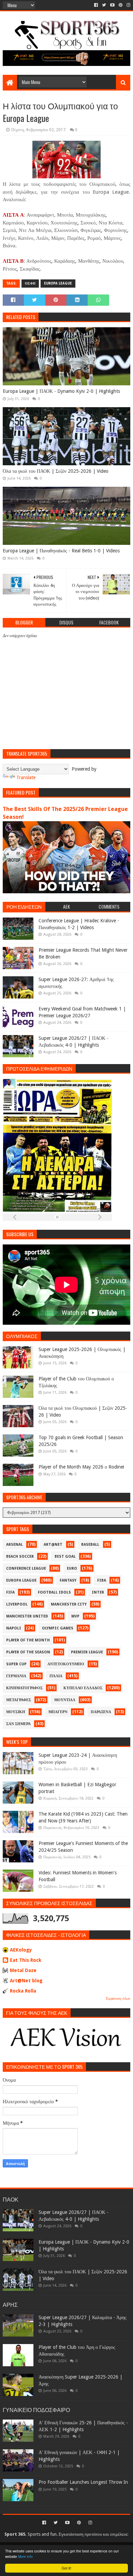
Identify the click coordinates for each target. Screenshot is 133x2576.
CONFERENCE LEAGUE (26, 1568)
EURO (72, 1568)
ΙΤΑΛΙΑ (56, 1676)
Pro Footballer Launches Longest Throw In (83, 2482)
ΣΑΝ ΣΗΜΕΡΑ (18, 1724)
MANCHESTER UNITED (27, 1616)
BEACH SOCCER (20, 1556)
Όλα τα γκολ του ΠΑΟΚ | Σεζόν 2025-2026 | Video (56, 471)
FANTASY (68, 1580)
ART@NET (53, 1545)
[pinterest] (121, 5)
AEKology (21, 1950)
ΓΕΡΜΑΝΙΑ (16, 1676)
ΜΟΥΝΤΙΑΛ (65, 1700)
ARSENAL (14, 1545)
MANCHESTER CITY (69, 1604)
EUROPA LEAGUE (58, 283)
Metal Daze (23, 1970)
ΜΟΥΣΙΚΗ (16, 1712)
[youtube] (112, 5)
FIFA (10, 1592)
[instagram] (128, 5)
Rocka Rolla (23, 1991)
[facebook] (96, 5)
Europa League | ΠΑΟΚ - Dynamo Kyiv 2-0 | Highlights (61, 391)
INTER (98, 1592)
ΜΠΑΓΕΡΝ (58, 1712)
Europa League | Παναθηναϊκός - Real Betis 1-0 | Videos (61, 551)
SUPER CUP (16, 1664)
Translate (26, 777)
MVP (75, 1616)
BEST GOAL (65, 1556)
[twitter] (104, 5)
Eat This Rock (26, 1960)
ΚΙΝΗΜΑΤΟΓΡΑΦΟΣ (24, 1688)
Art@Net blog (26, 1981)
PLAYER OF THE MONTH (28, 1640)
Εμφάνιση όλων (118, 1999)
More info (25, 2556)
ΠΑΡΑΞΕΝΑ (101, 1712)
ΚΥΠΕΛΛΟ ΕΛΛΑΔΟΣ (83, 1688)
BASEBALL (90, 1545)
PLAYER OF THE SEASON (28, 1652)
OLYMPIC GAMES (58, 1628)
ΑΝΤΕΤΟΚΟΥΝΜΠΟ (66, 1664)
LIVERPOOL (17, 1604)
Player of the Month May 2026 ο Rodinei (81, 1467)
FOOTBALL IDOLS (54, 1592)
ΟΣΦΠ (30, 283)
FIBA (102, 1580)
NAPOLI (14, 1628)
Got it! (66, 2568)
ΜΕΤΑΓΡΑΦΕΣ (19, 1700)
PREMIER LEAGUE (87, 1652)
